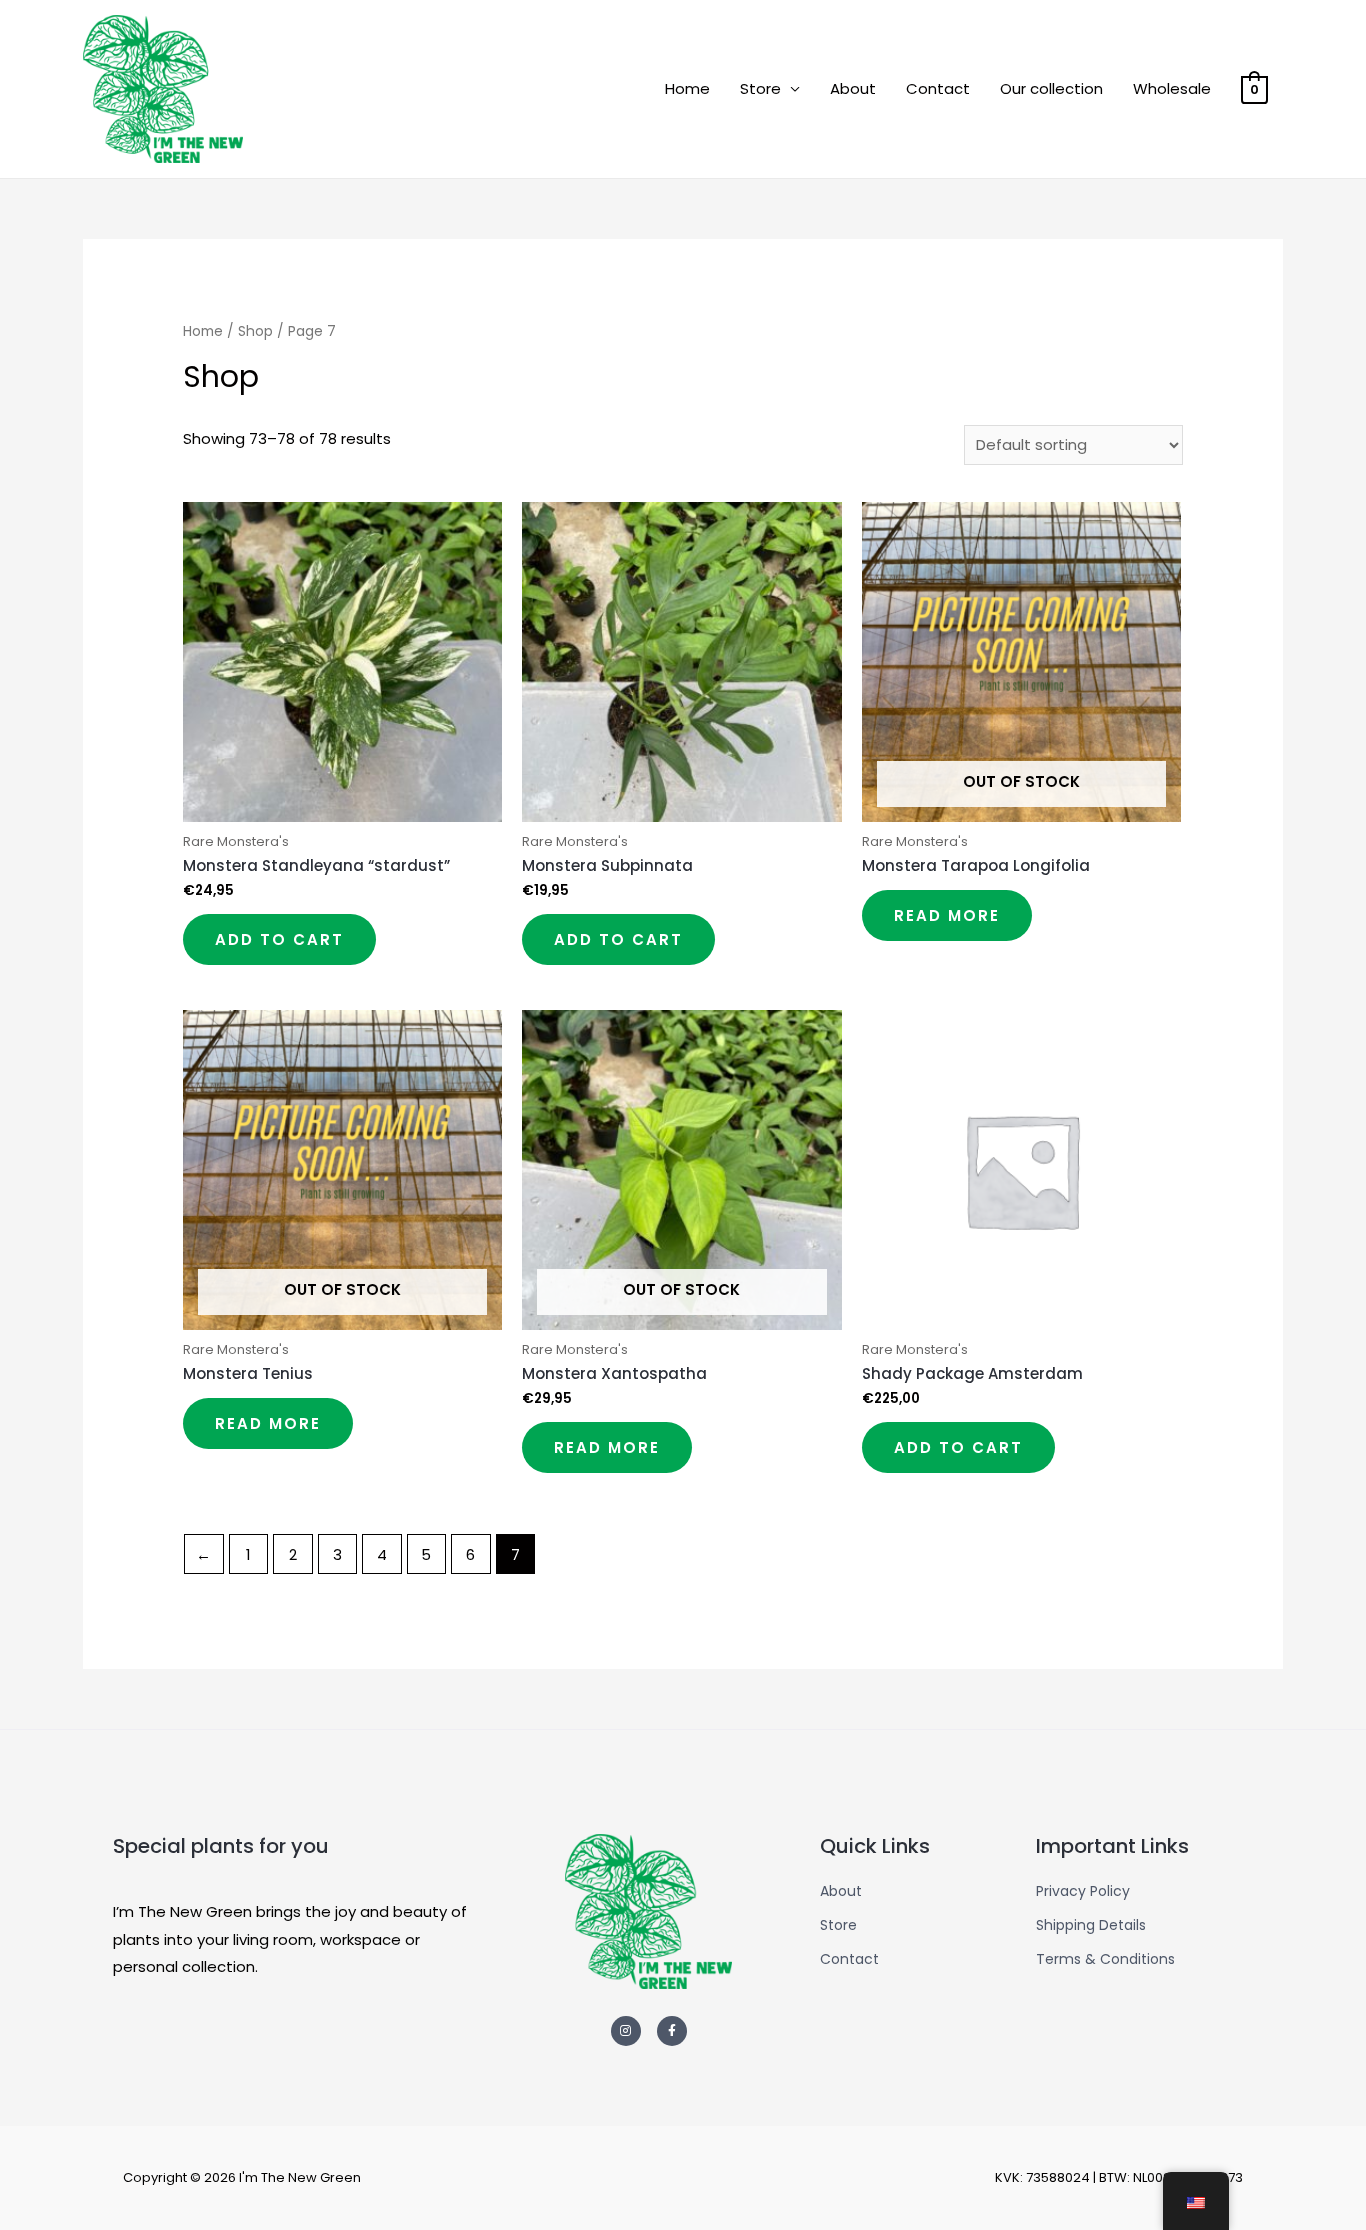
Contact (938, 88)
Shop (255, 331)
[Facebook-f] (672, 2031)
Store (760, 88)
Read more (947, 915)
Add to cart (279, 939)
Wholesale (1172, 88)
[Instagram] (626, 2031)
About (853, 88)
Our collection (1051, 88)
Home (687, 88)
